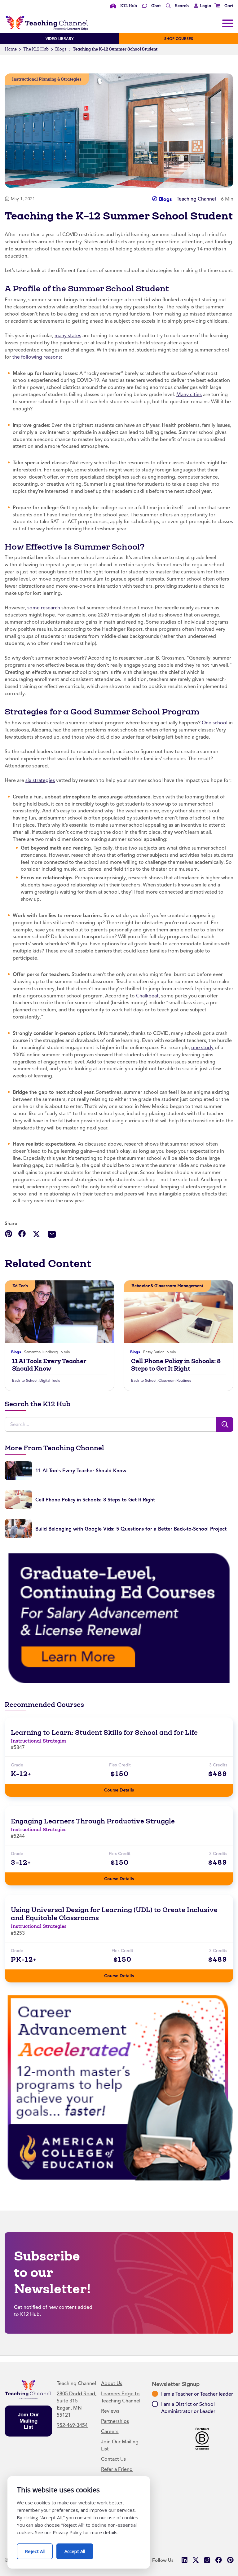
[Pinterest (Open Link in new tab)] (230, 2560)
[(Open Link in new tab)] (119, 1618)
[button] (201, 6)
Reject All (39, 2549)
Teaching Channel (196, 199)
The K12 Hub (36, 49)
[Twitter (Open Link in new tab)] (196, 2560)
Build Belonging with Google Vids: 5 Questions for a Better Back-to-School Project (131, 1529)
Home (11, 49)
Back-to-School (25, 1381)
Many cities (189, 395)
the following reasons (37, 357)
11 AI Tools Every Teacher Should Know (49, 1365)
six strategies (40, 780)
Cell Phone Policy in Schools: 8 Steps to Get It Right (176, 1365)
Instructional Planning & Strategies (47, 79)
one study (202, 1048)
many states (68, 336)
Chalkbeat (147, 996)
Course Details (125, 1788)
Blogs (61, 49)
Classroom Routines (175, 1381)
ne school (217, 723)
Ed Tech (20, 1286)
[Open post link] (59, 1312)
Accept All (79, 2549)
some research (44, 608)
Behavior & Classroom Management (167, 1286)
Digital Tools (50, 1381)
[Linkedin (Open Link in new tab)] (184, 2560)
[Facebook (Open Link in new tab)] (219, 2560)
